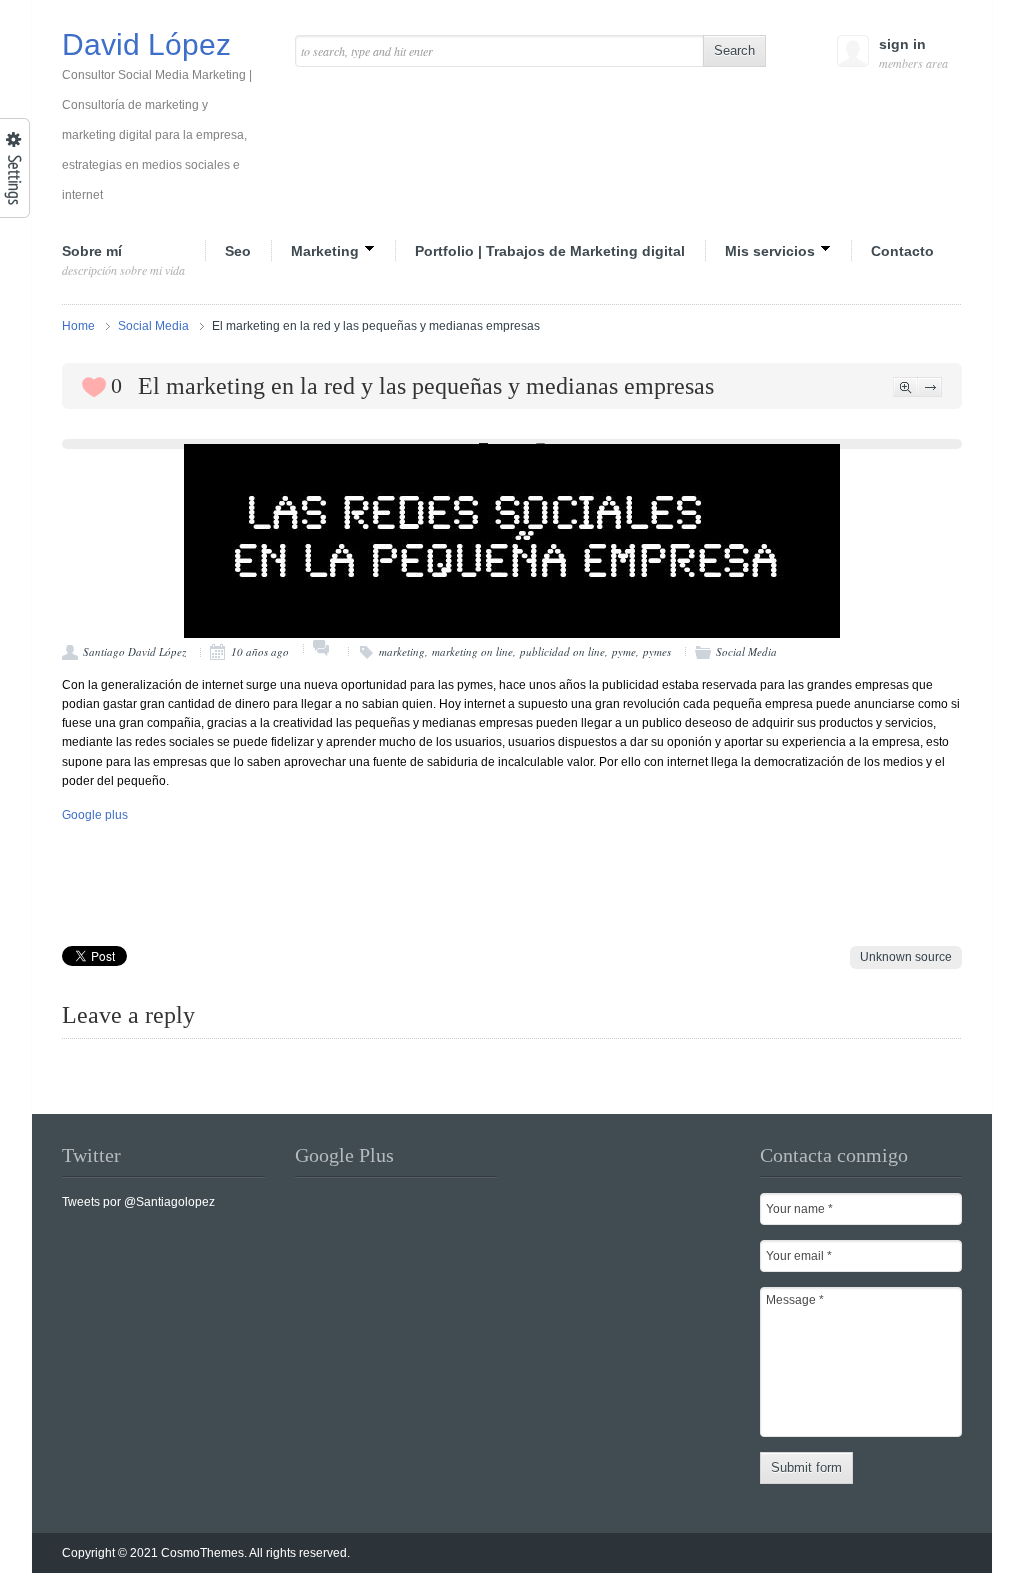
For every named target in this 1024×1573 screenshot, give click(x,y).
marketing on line (472, 651)
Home (78, 326)
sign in (911, 53)
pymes (657, 651)
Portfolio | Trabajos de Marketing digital (550, 251)
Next (929, 387)
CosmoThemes (202, 1553)
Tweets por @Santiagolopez (138, 1202)
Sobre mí (123, 260)
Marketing (325, 250)
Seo (238, 251)
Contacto (902, 251)
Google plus (95, 815)
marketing (402, 651)
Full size (905, 387)
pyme (624, 651)
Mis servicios (770, 250)
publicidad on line (562, 651)
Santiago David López (134, 651)
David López (157, 116)
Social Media (153, 326)
